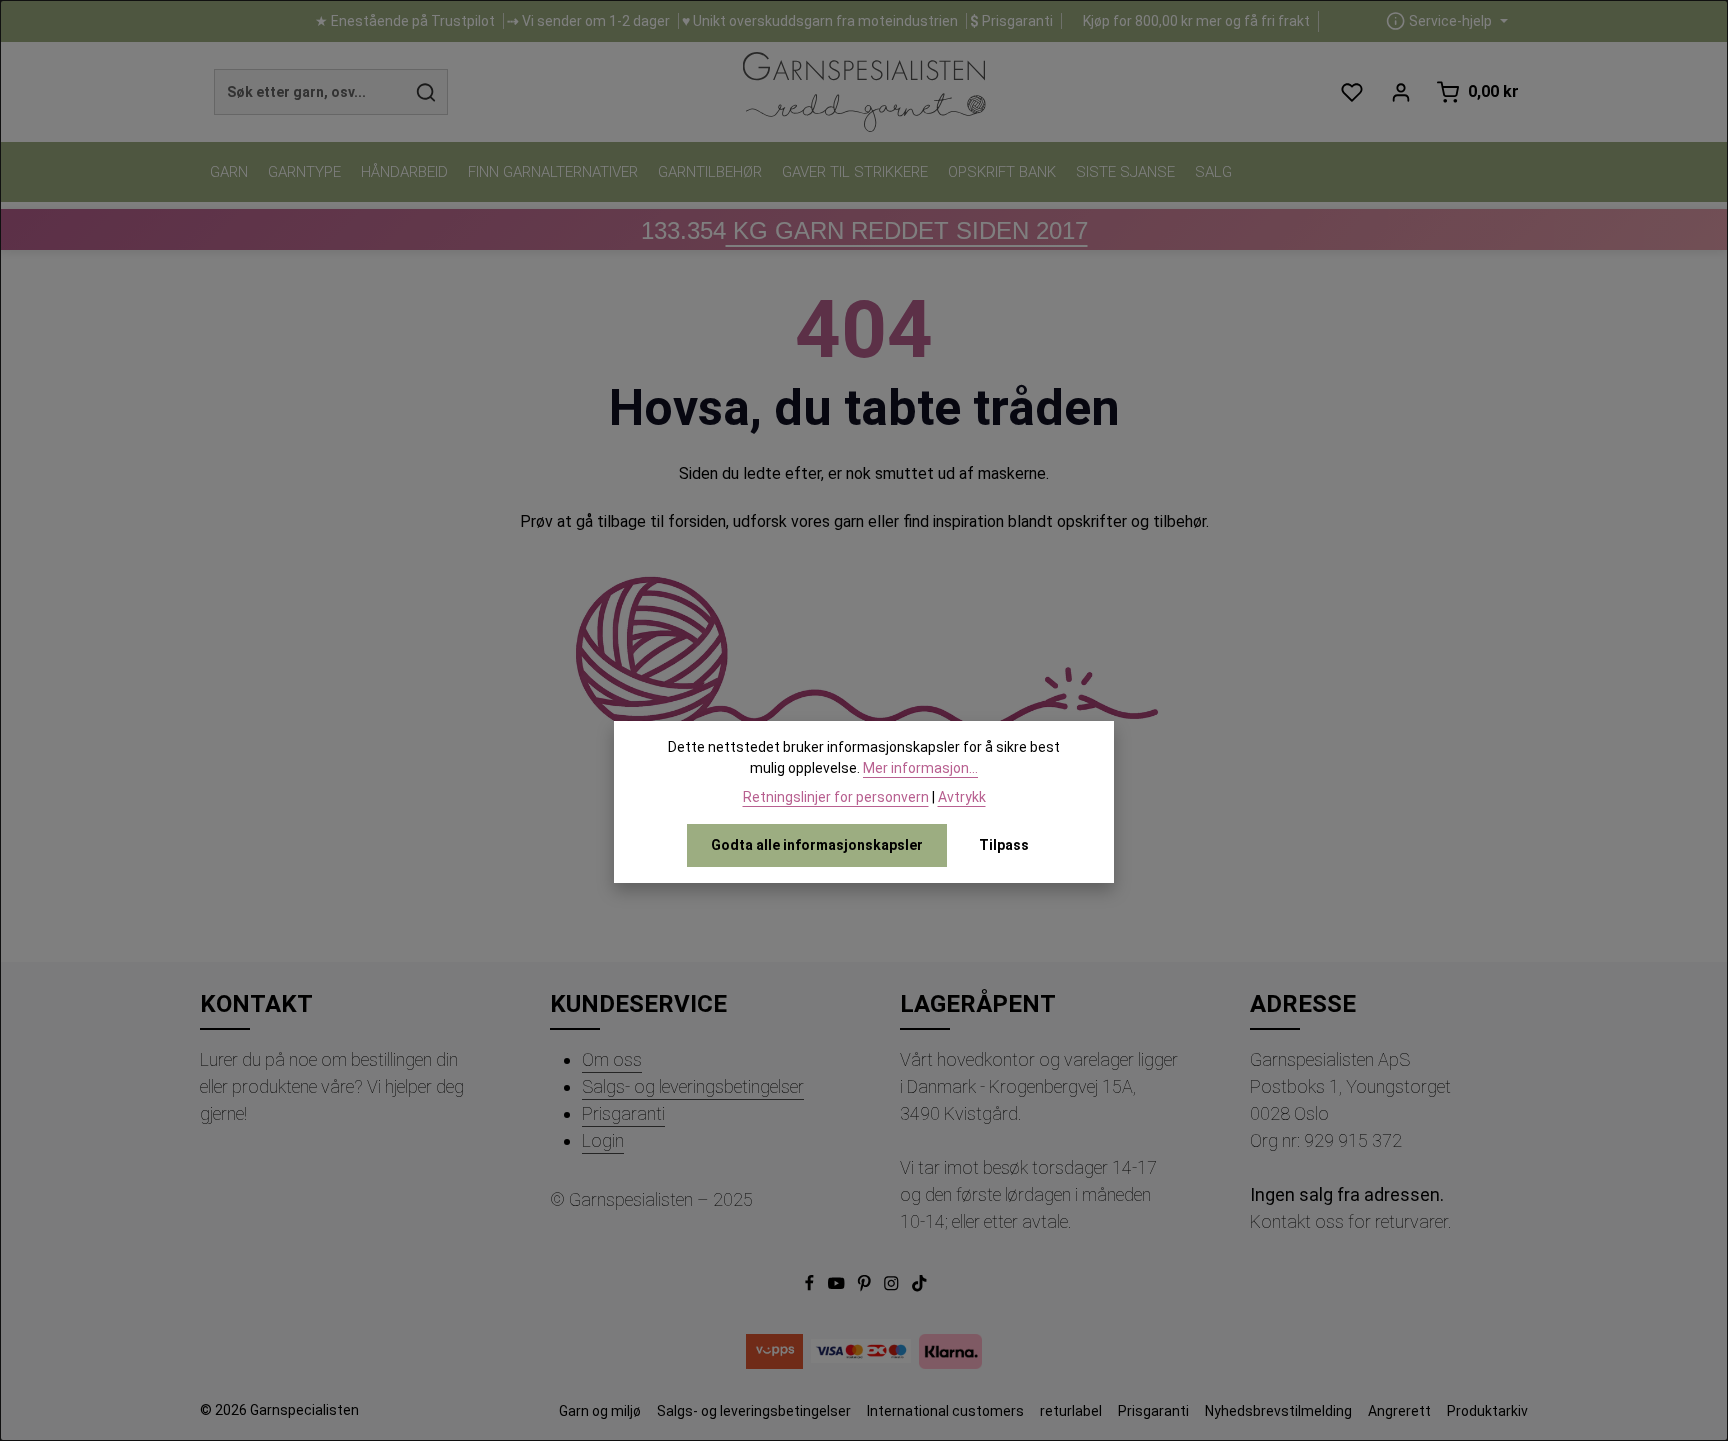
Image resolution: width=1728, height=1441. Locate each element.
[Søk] (426, 92)
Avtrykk (962, 797)
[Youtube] (838, 1287)
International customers (945, 1411)
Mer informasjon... (920, 768)
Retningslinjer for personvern (836, 797)
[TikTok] (919, 1287)
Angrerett (1399, 1411)
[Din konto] (1400, 92)
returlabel (1071, 1411)
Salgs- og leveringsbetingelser (693, 1086)
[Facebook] (811, 1287)
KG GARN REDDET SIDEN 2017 (864, 230)
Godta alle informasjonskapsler (817, 845)
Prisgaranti (623, 1113)
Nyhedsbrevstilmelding (1278, 1411)
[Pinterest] (866, 1287)
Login (603, 1140)
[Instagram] (893, 1287)
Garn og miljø (600, 1411)
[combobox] (310, 92)
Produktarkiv (1487, 1411)
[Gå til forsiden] (863, 92)
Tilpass (1004, 845)
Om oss (612, 1059)
